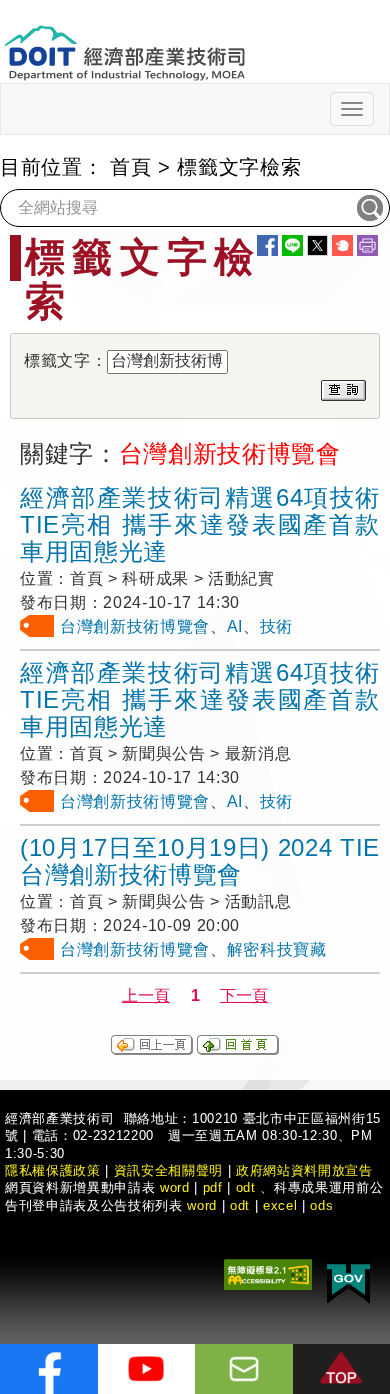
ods (321, 1205)
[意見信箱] (244, 1369)
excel (280, 1205)
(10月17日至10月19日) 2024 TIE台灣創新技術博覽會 (200, 861)
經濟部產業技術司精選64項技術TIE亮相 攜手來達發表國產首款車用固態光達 (200, 524)
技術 (276, 626)
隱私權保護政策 (53, 1170)
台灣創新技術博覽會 (135, 626)
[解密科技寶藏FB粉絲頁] (49, 1369)
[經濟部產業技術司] (124, 40)
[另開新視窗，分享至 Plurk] (342, 245)
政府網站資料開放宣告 (304, 1170)
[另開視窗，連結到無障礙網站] (268, 1273)
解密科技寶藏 (277, 949)
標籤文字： (65, 360)
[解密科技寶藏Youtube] (147, 1369)
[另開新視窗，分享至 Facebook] (267, 245)
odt (246, 1187)
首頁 (130, 167)
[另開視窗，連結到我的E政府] (348, 1280)
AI (235, 626)
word (202, 1205)
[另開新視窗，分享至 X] (317, 245)
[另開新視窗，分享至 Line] (292, 245)
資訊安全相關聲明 (168, 1170)
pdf (213, 1187)
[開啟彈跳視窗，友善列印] (367, 245)
